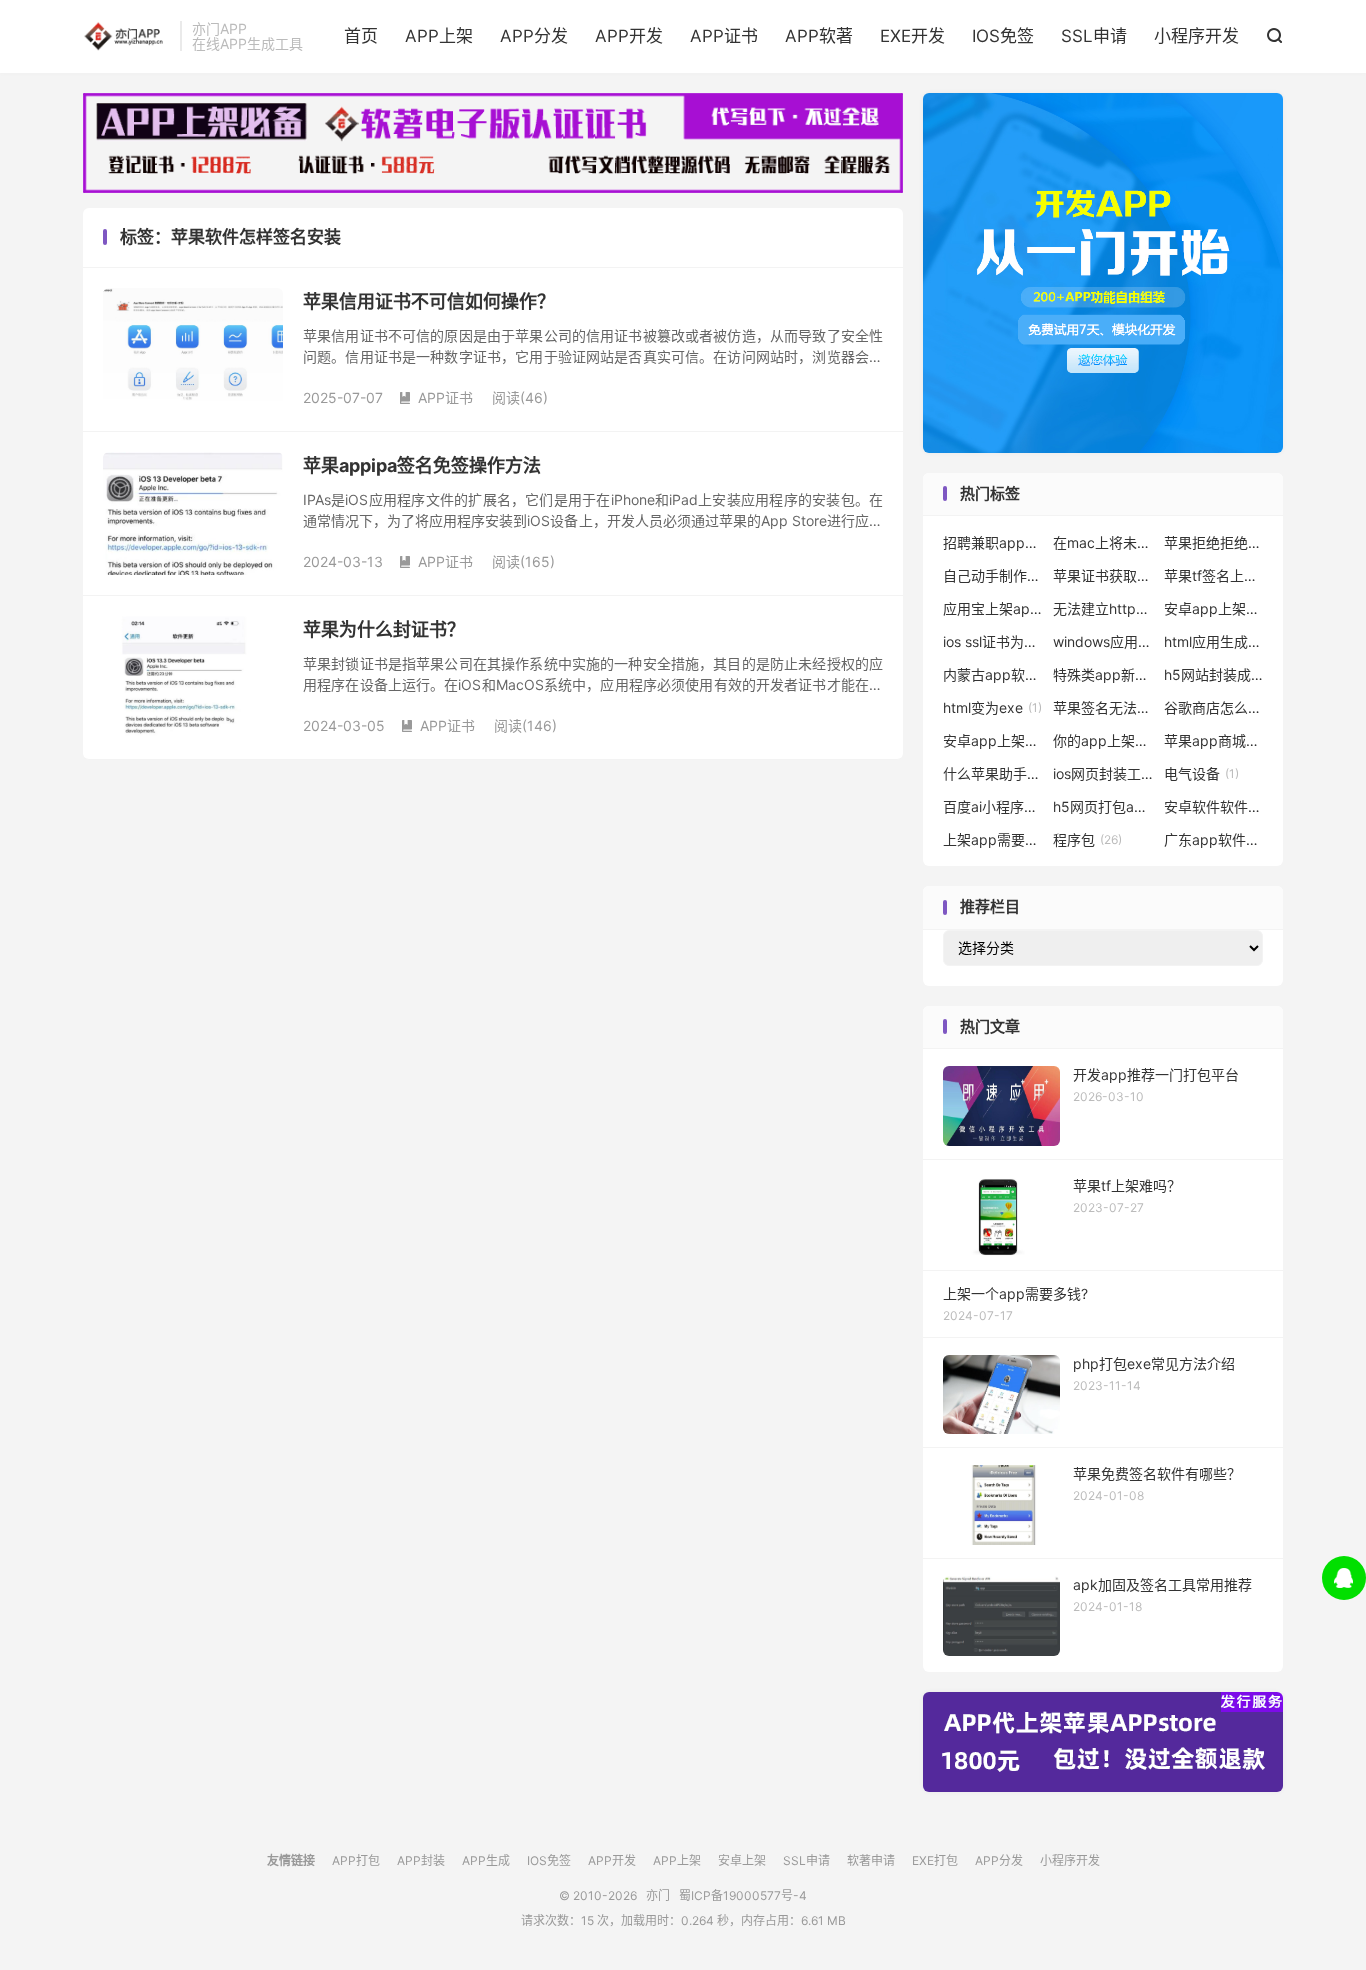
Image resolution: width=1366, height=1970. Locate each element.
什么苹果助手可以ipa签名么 (993, 773)
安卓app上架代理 (993, 740)
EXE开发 (912, 36)
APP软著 (819, 36)
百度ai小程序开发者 (993, 806)
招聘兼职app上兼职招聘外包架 (993, 542)
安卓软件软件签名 (1214, 806)
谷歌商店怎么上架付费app (1214, 707)
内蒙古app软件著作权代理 (993, 674)
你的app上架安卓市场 (1103, 740)
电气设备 (1201, 773)
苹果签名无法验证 (1103, 707)
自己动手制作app (993, 575)
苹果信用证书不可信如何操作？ (429, 301)
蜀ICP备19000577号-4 (743, 1895)
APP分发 (534, 36)
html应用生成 (1214, 641)
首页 (361, 36)
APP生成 (486, 1860)
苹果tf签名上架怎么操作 (1214, 575)
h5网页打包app (1103, 806)
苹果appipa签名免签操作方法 (422, 465)
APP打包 (356, 1860)
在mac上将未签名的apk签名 (1103, 542)
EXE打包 (935, 1860)
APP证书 (724, 36)
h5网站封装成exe (1214, 674)
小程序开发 (1196, 36)
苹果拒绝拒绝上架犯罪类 (1214, 542)
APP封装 (421, 1860)
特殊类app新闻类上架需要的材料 (1103, 674)
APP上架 (439, 36)
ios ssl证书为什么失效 (993, 641)
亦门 (126, 36)
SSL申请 (1094, 36)
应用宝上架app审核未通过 (993, 608)
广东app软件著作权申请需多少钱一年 (1214, 839)
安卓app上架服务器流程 (1214, 608)
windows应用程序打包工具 (1103, 641)
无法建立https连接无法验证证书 (1103, 608)
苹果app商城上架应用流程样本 (1214, 740)
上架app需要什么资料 (993, 839)
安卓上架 (742, 1860)
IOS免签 (1003, 36)
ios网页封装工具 (1103, 773)
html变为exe (992, 707)
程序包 (1087, 839)
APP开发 (629, 36)
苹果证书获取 (1103, 575)
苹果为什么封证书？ (384, 629)
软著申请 (871, 1860)
